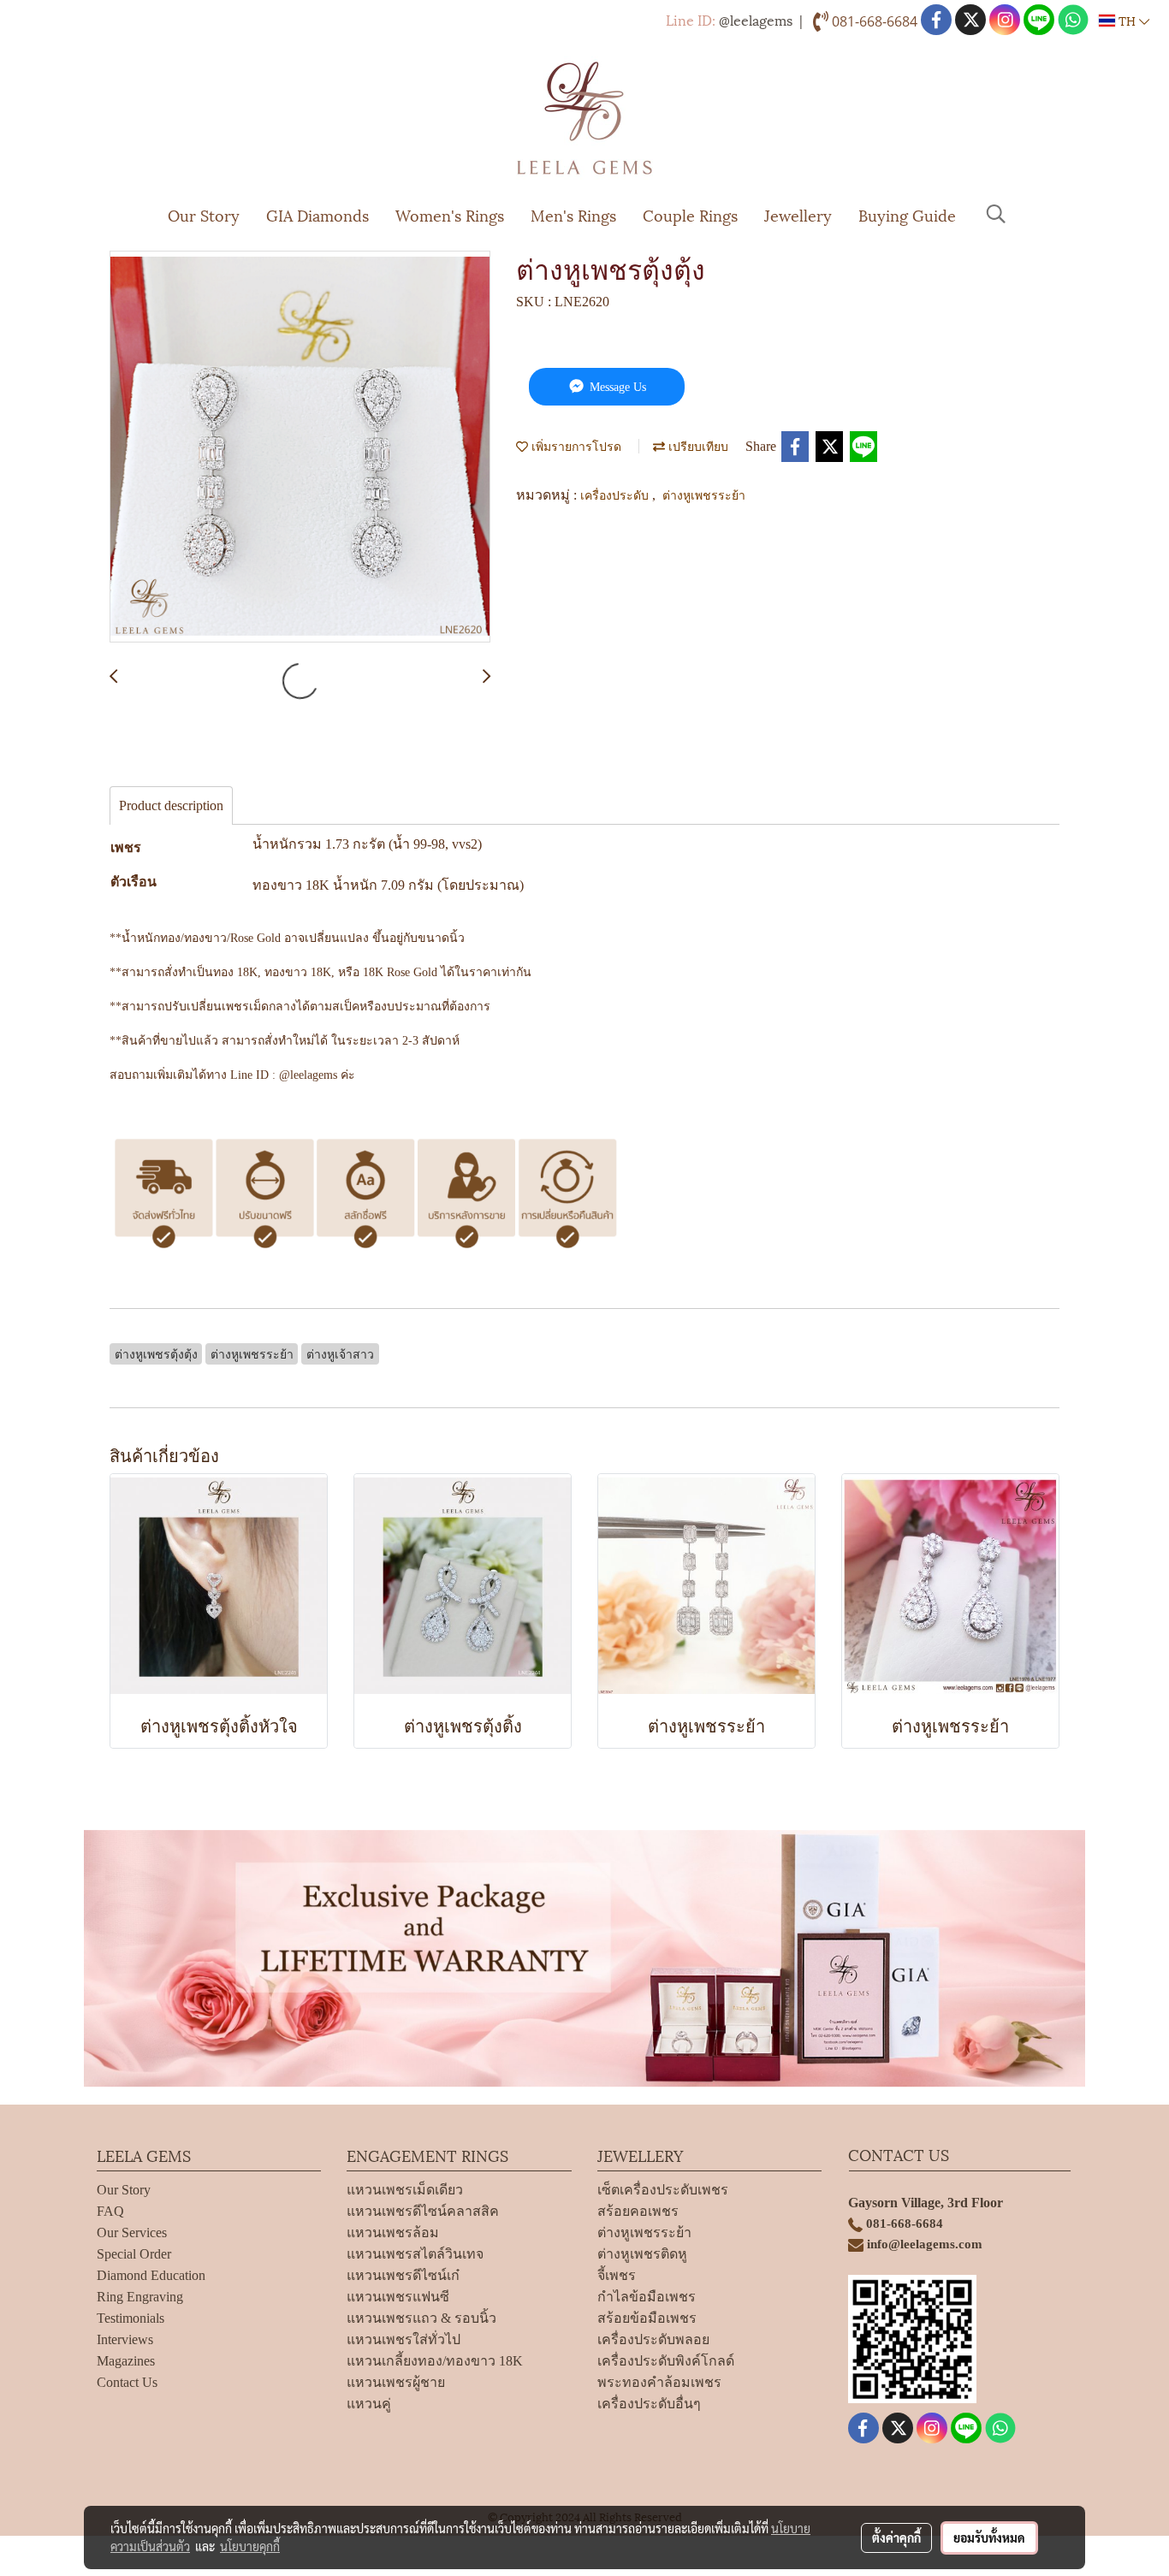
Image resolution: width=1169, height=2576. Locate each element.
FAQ (110, 2211)
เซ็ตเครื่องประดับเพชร (663, 2190)
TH (1127, 20)
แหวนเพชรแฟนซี (398, 2297)
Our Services (132, 2233)
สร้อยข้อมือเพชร (647, 2318)
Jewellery (798, 214)
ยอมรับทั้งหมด (989, 2538)
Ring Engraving (140, 2297)
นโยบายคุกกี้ (250, 2546)
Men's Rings (573, 214)
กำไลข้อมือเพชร (647, 2297)
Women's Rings (450, 214)
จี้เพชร (617, 2275)
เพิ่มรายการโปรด (575, 445)
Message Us (616, 387)
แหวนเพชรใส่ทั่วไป (404, 2339)
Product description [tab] (171, 805)
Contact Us (127, 2382)
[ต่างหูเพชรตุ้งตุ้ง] (300, 447)
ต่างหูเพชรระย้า (704, 494)
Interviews (125, 2339)
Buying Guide (907, 214)
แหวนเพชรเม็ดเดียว (405, 2190)
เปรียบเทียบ (697, 445)
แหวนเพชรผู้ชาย (396, 2382)
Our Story (204, 214)
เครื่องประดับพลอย (653, 2339)
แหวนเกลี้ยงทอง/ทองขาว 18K (435, 2361)
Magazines (126, 2361)
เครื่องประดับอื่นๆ (649, 2404)
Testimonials (131, 2318)
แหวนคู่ (369, 2404)
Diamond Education (151, 2275)
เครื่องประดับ (616, 494)
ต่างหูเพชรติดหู (642, 2254)
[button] (996, 214)
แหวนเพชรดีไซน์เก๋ (403, 2275)
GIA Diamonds (317, 214)
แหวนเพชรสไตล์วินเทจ (415, 2254)
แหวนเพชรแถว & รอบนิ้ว (421, 2318)
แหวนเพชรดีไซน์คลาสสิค (423, 2211)
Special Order (134, 2254)
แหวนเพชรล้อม (393, 2233)
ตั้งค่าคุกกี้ (896, 2538)
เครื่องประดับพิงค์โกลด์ (666, 2361)
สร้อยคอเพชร (638, 2211)
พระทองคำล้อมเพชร (659, 2382)
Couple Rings (690, 214)
